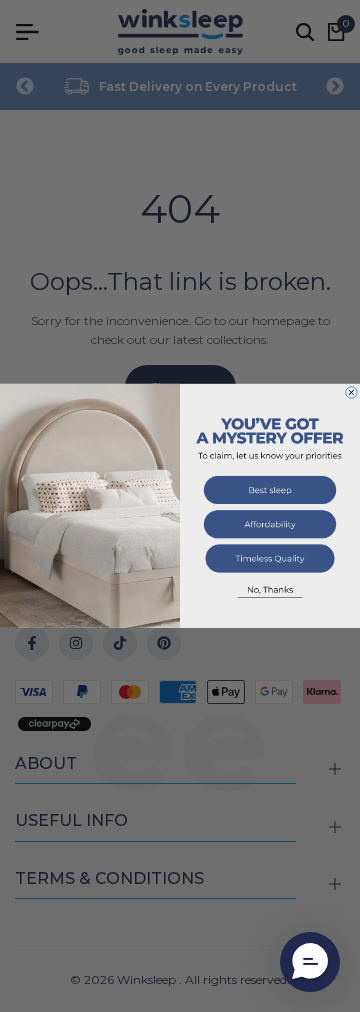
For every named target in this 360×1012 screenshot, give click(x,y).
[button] (270, 493)
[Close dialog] (352, 393)
